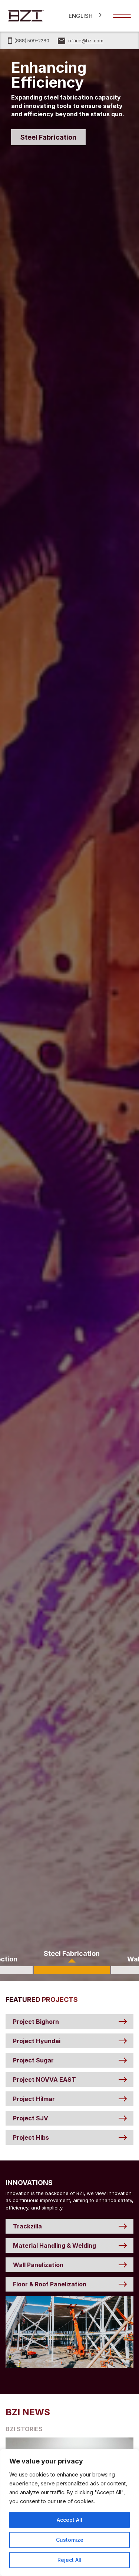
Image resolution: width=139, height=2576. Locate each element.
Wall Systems (43, 137)
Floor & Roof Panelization (50, 2284)
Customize (70, 2540)
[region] (69, 2513)
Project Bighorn (36, 2022)
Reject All (69, 2560)
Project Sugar (33, 2060)
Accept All (69, 2520)
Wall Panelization (38, 2265)
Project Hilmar (34, 2099)
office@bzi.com (86, 41)
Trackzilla (27, 2226)
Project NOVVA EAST (44, 2080)
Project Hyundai (37, 2041)
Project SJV (31, 2118)
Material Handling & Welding (54, 2246)
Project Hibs (31, 2137)
